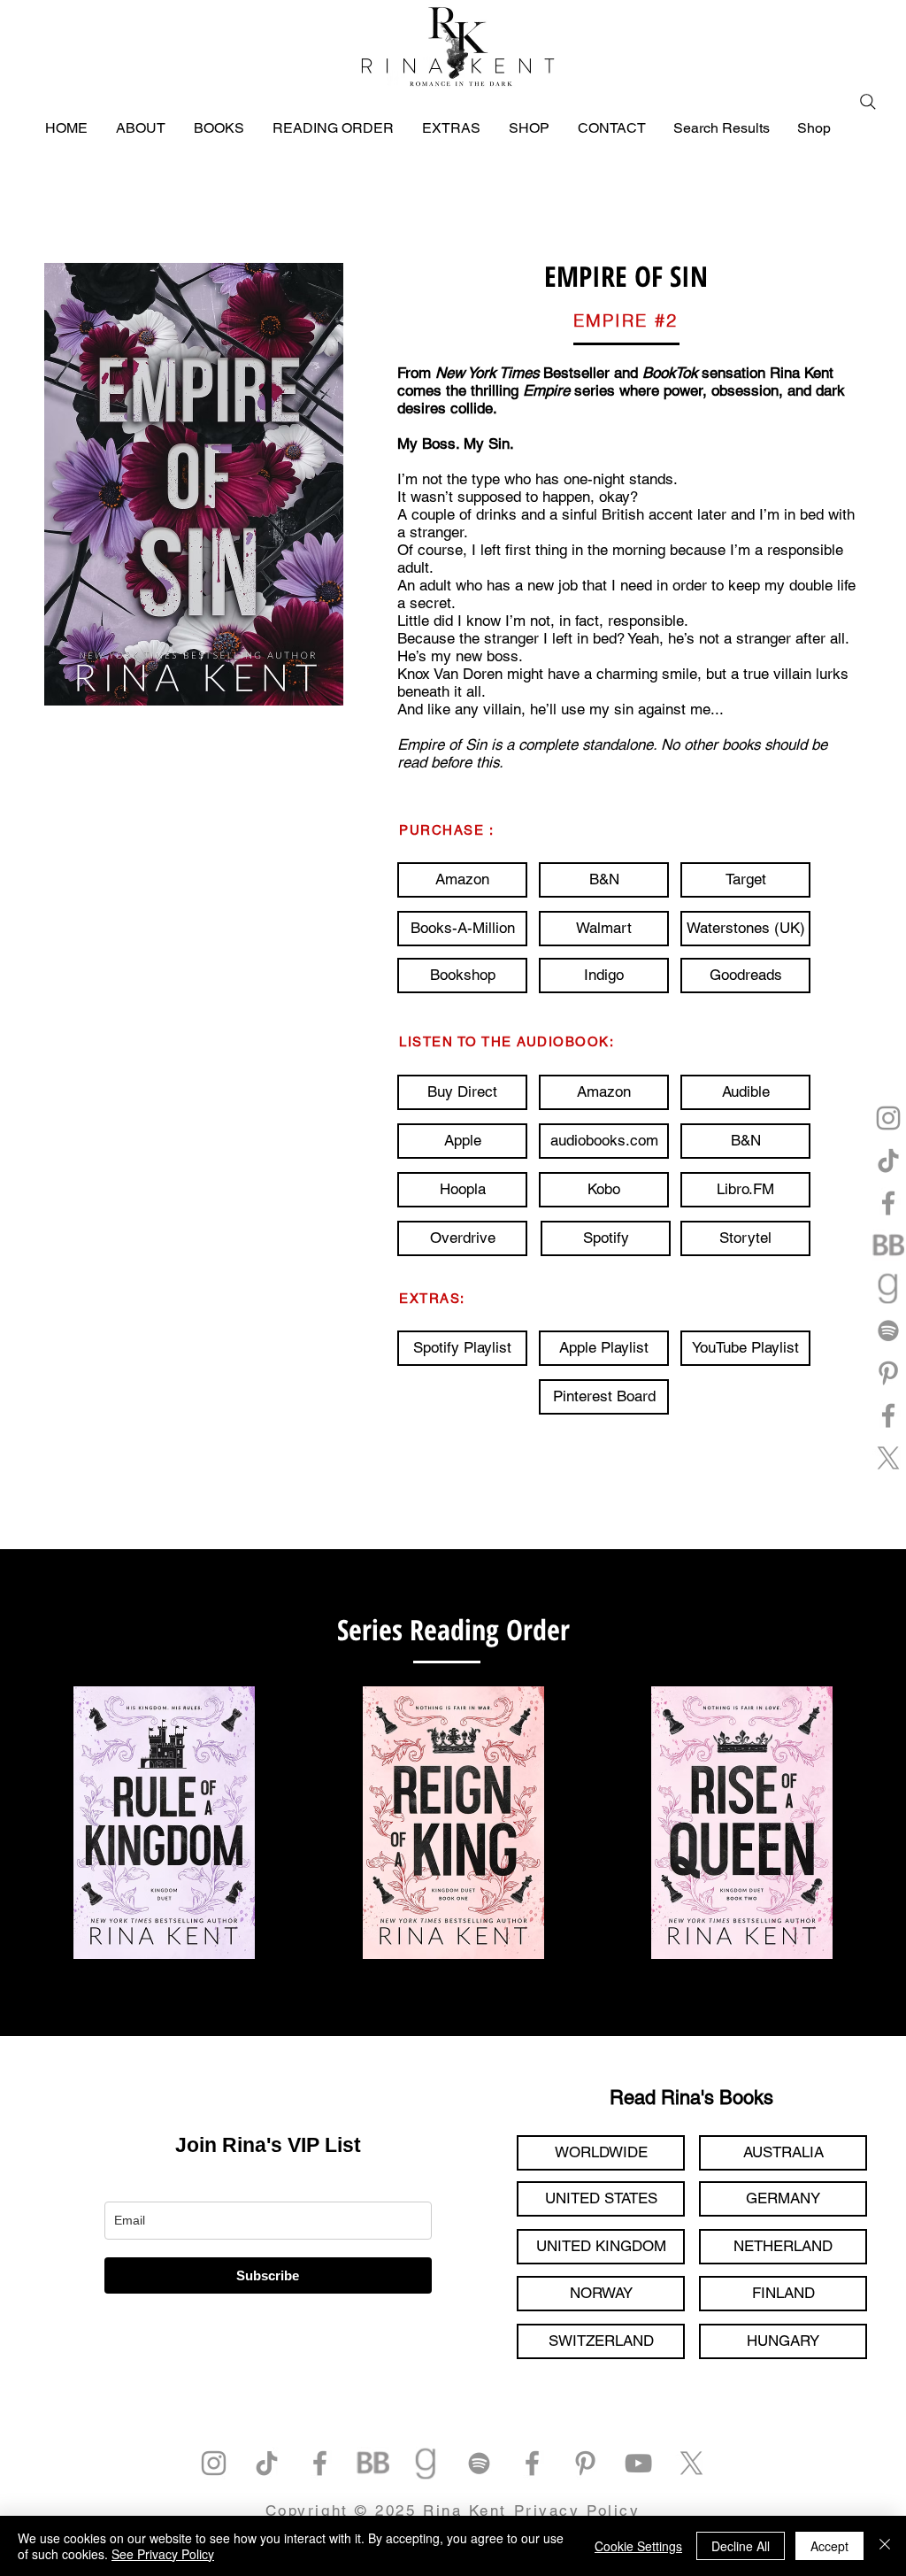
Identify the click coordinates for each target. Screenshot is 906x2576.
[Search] (868, 102)
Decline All (741, 2546)
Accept (829, 2546)
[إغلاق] (885, 2546)
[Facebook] (888, 1203)
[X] (888, 1458)
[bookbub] (888, 1246)
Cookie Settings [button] (638, 2546)
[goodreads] (888, 1288)
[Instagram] (888, 1118)
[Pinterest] (888, 1373)
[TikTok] (888, 1161)
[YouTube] (638, 2463)
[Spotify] (888, 1330)
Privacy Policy (577, 2510)
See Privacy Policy (163, 2554)
